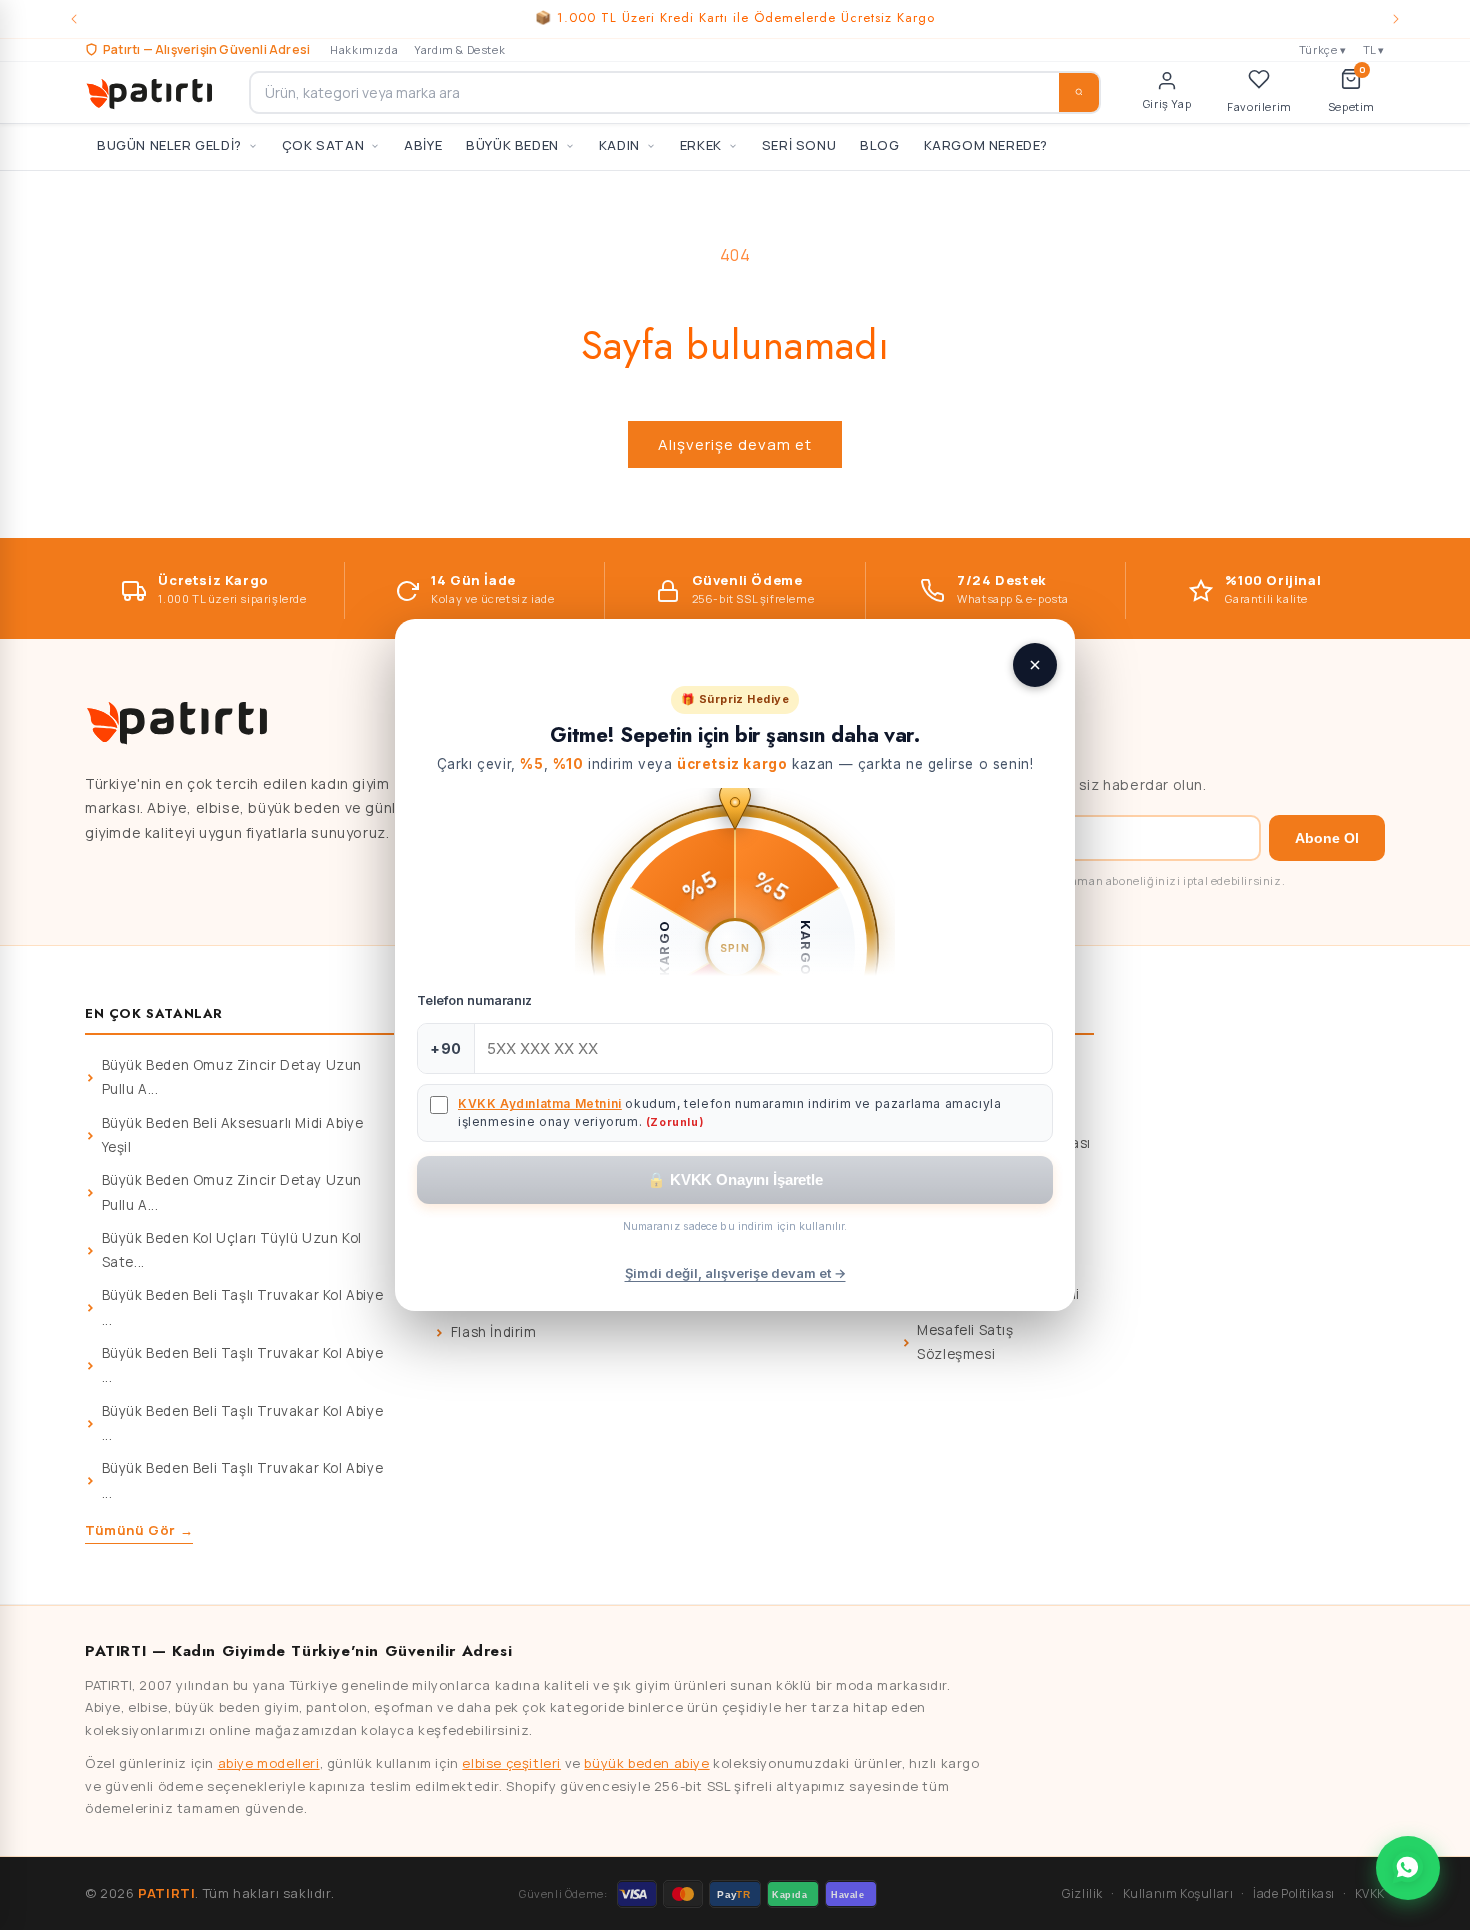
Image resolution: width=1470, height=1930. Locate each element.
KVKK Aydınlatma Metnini (540, 1103)
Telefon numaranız (474, 1000)
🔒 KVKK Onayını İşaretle (735, 1179)
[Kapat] (1035, 665)
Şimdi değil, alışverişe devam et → (735, 1273)
